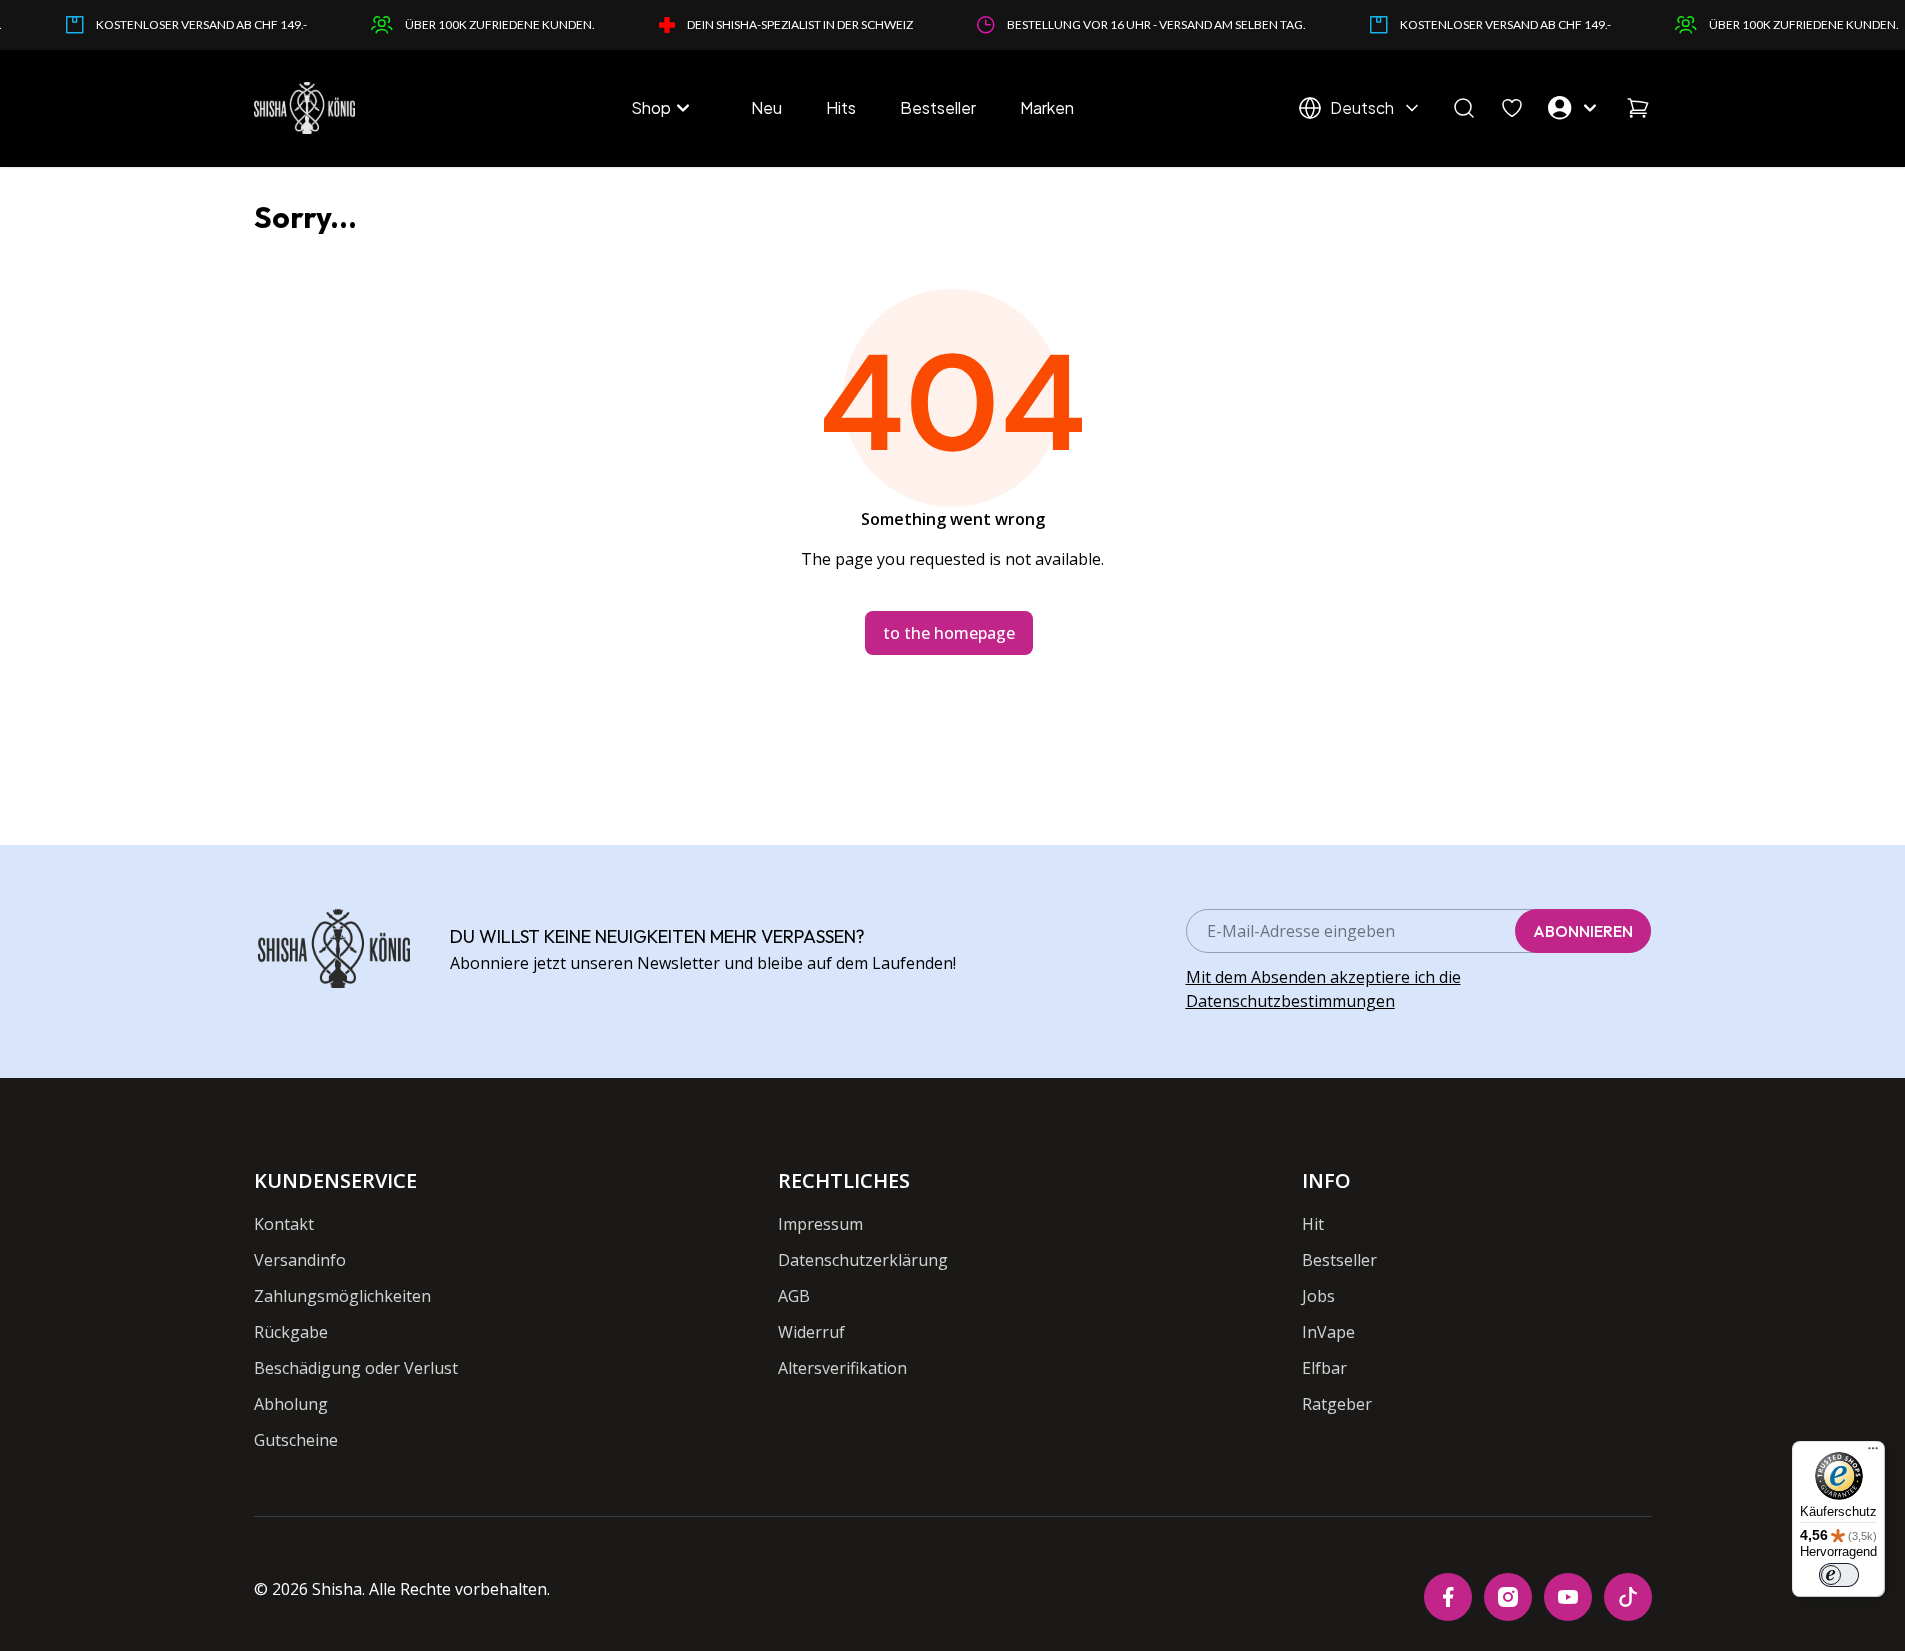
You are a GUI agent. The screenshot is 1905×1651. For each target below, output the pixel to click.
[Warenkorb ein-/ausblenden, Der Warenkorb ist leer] (1638, 108)
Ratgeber (1337, 1404)
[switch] (1839, 1575)
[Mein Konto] (1575, 108)
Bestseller (938, 107)
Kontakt (284, 1224)
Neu (766, 107)
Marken (1047, 107)
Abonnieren (1583, 931)
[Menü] (1873, 1453)
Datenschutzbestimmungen (1290, 1001)
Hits (841, 107)
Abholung (291, 1404)
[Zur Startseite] (304, 108)
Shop (651, 107)
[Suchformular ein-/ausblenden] (1464, 108)
